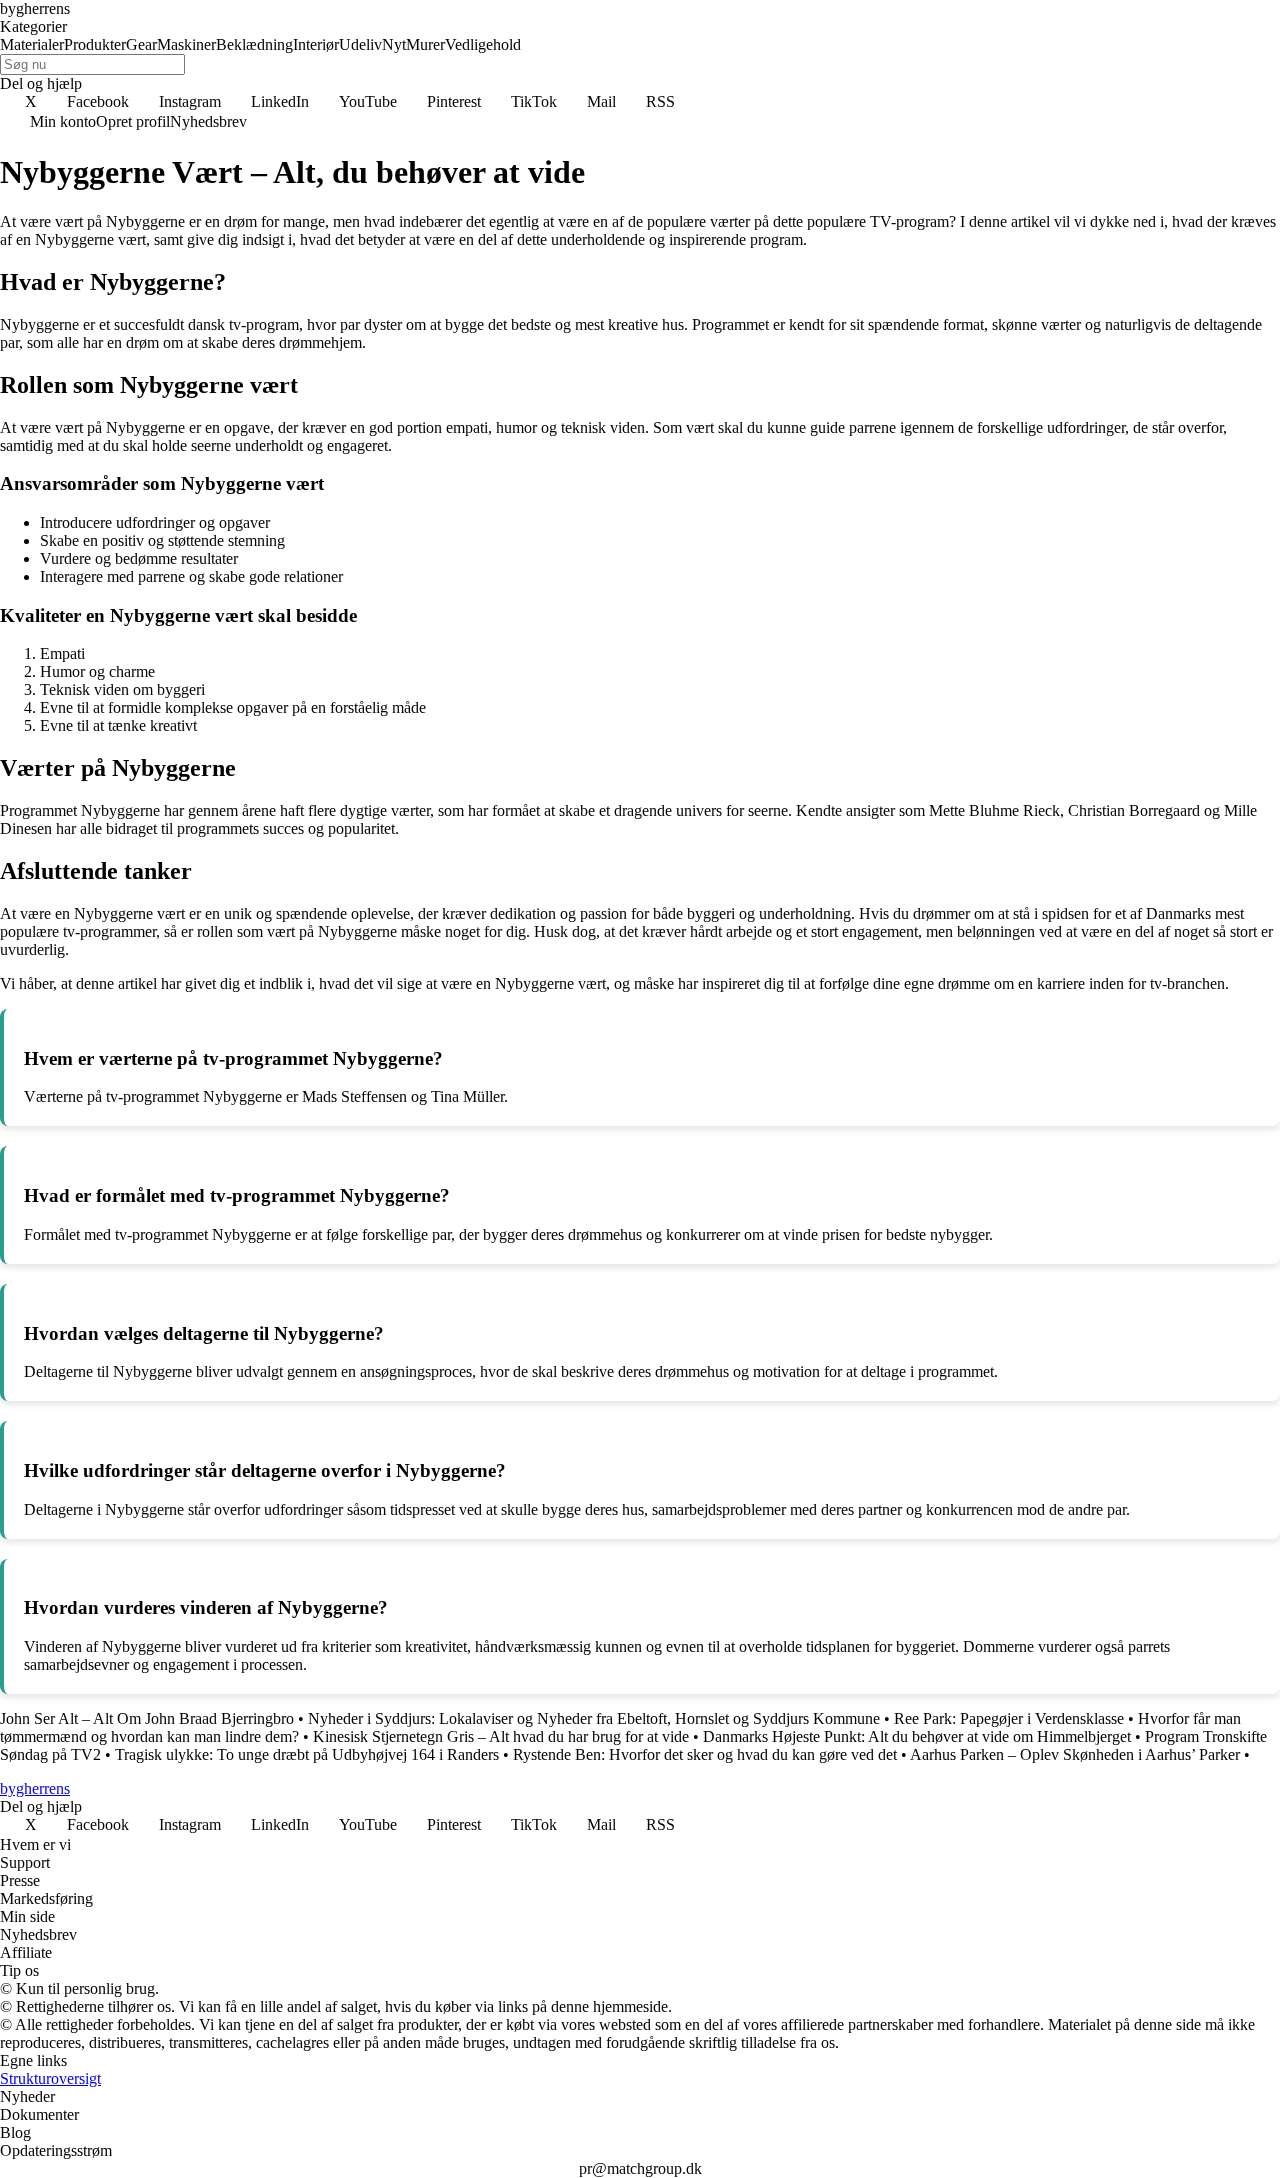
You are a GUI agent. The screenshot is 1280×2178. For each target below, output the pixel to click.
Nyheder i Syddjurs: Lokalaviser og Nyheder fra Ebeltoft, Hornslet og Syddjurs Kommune (594, 1718)
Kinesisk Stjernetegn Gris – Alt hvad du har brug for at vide (501, 1736)
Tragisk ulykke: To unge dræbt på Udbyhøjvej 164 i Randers (307, 1754)
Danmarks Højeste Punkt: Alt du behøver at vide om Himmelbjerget (917, 1736)
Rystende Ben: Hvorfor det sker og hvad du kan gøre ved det (705, 1754)
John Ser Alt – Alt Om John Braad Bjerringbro (147, 1718)
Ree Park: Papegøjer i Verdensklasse (1009, 1718)
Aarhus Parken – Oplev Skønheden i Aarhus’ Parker (1075, 1754)
